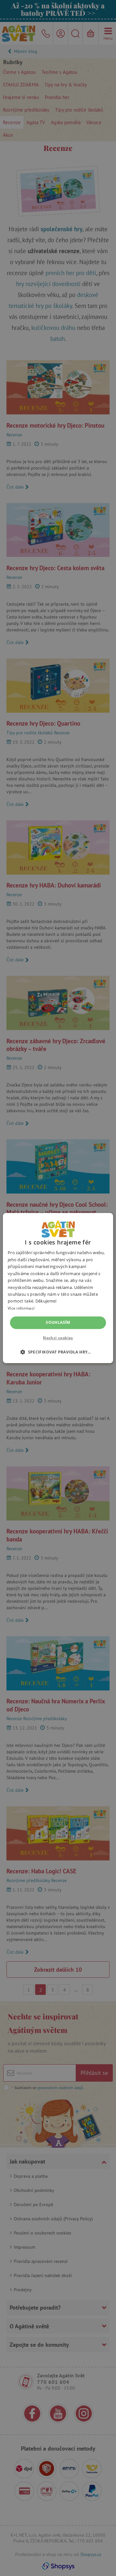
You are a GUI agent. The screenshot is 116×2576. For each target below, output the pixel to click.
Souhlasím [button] (58, 1322)
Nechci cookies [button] (58, 1338)
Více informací (21, 1308)
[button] (58, 1352)
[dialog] (58, 1288)
